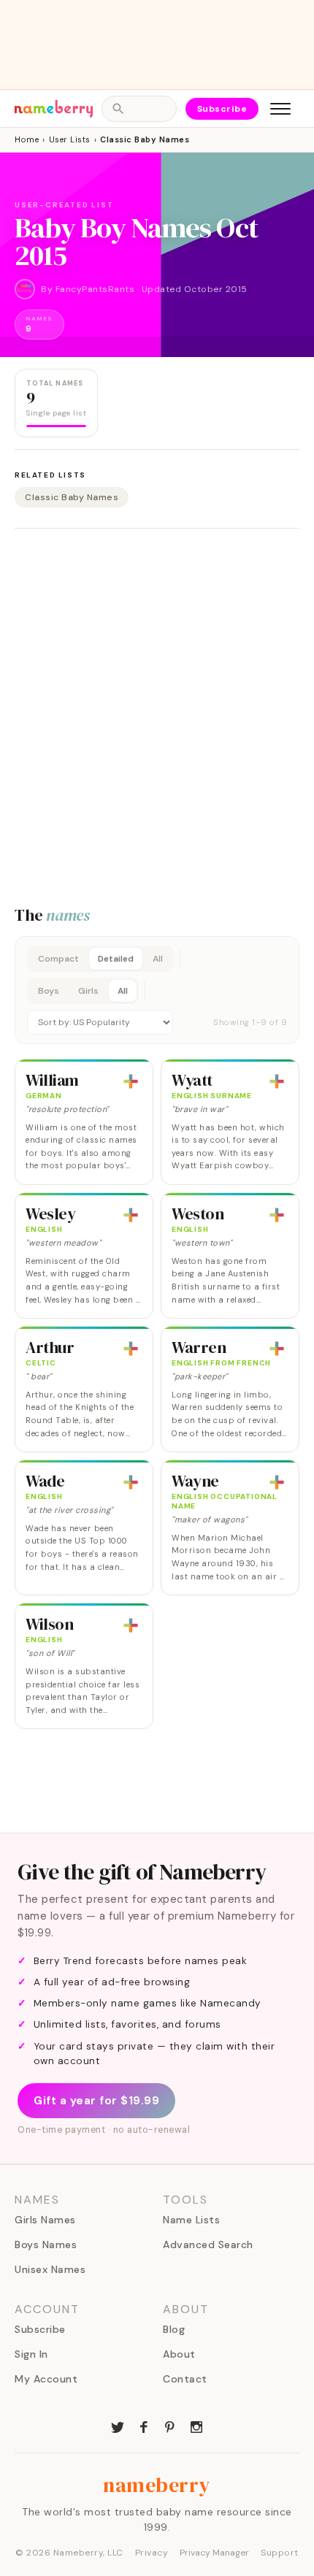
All (158, 959)
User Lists (70, 139)
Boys (49, 991)
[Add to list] (131, 1081)
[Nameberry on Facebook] (144, 2426)
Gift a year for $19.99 (96, 2101)
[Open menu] (280, 109)
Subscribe (222, 109)
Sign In (31, 2354)
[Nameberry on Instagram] (196, 2426)
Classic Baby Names (72, 497)
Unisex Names (50, 2269)
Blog (174, 2329)
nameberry (157, 2485)
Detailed (116, 959)
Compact (58, 959)
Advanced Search (208, 2245)
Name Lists (191, 2220)
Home (27, 139)
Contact (185, 2379)
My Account (46, 2379)
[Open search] (139, 109)
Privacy (152, 2553)
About (179, 2354)
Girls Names (45, 2220)
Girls (88, 991)
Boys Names (46, 2245)
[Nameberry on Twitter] (118, 2426)
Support (280, 2553)
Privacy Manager (214, 2553)
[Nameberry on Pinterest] (170, 2426)
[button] (157, 990)
